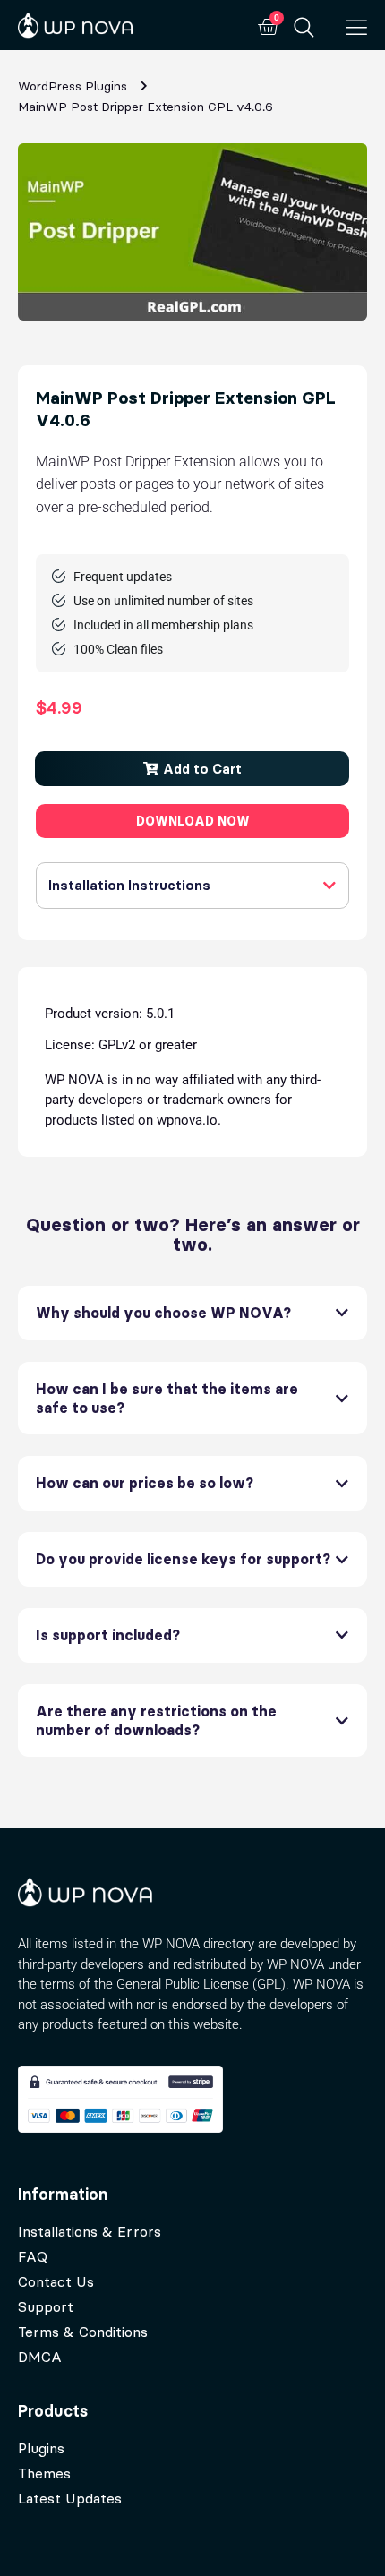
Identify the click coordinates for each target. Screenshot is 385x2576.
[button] (192, 769)
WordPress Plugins (73, 86)
